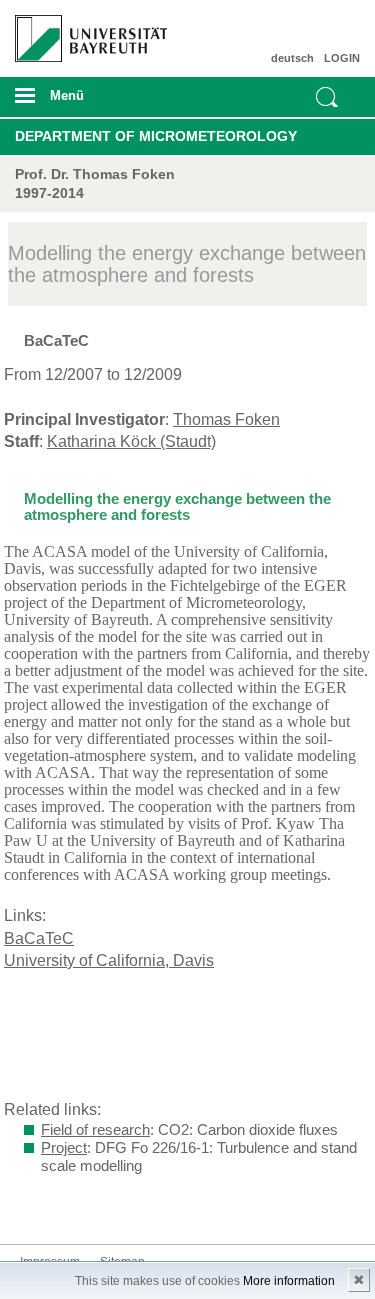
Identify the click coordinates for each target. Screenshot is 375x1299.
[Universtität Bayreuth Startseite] (84, 31)
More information (289, 1281)
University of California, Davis (109, 960)
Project (64, 1147)
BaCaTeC (39, 938)
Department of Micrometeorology (156, 136)
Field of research (95, 1129)
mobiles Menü (83, 102)
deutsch (292, 58)
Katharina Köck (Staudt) (131, 441)
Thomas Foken (226, 419)
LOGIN (342, 58)
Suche (327, 97)
